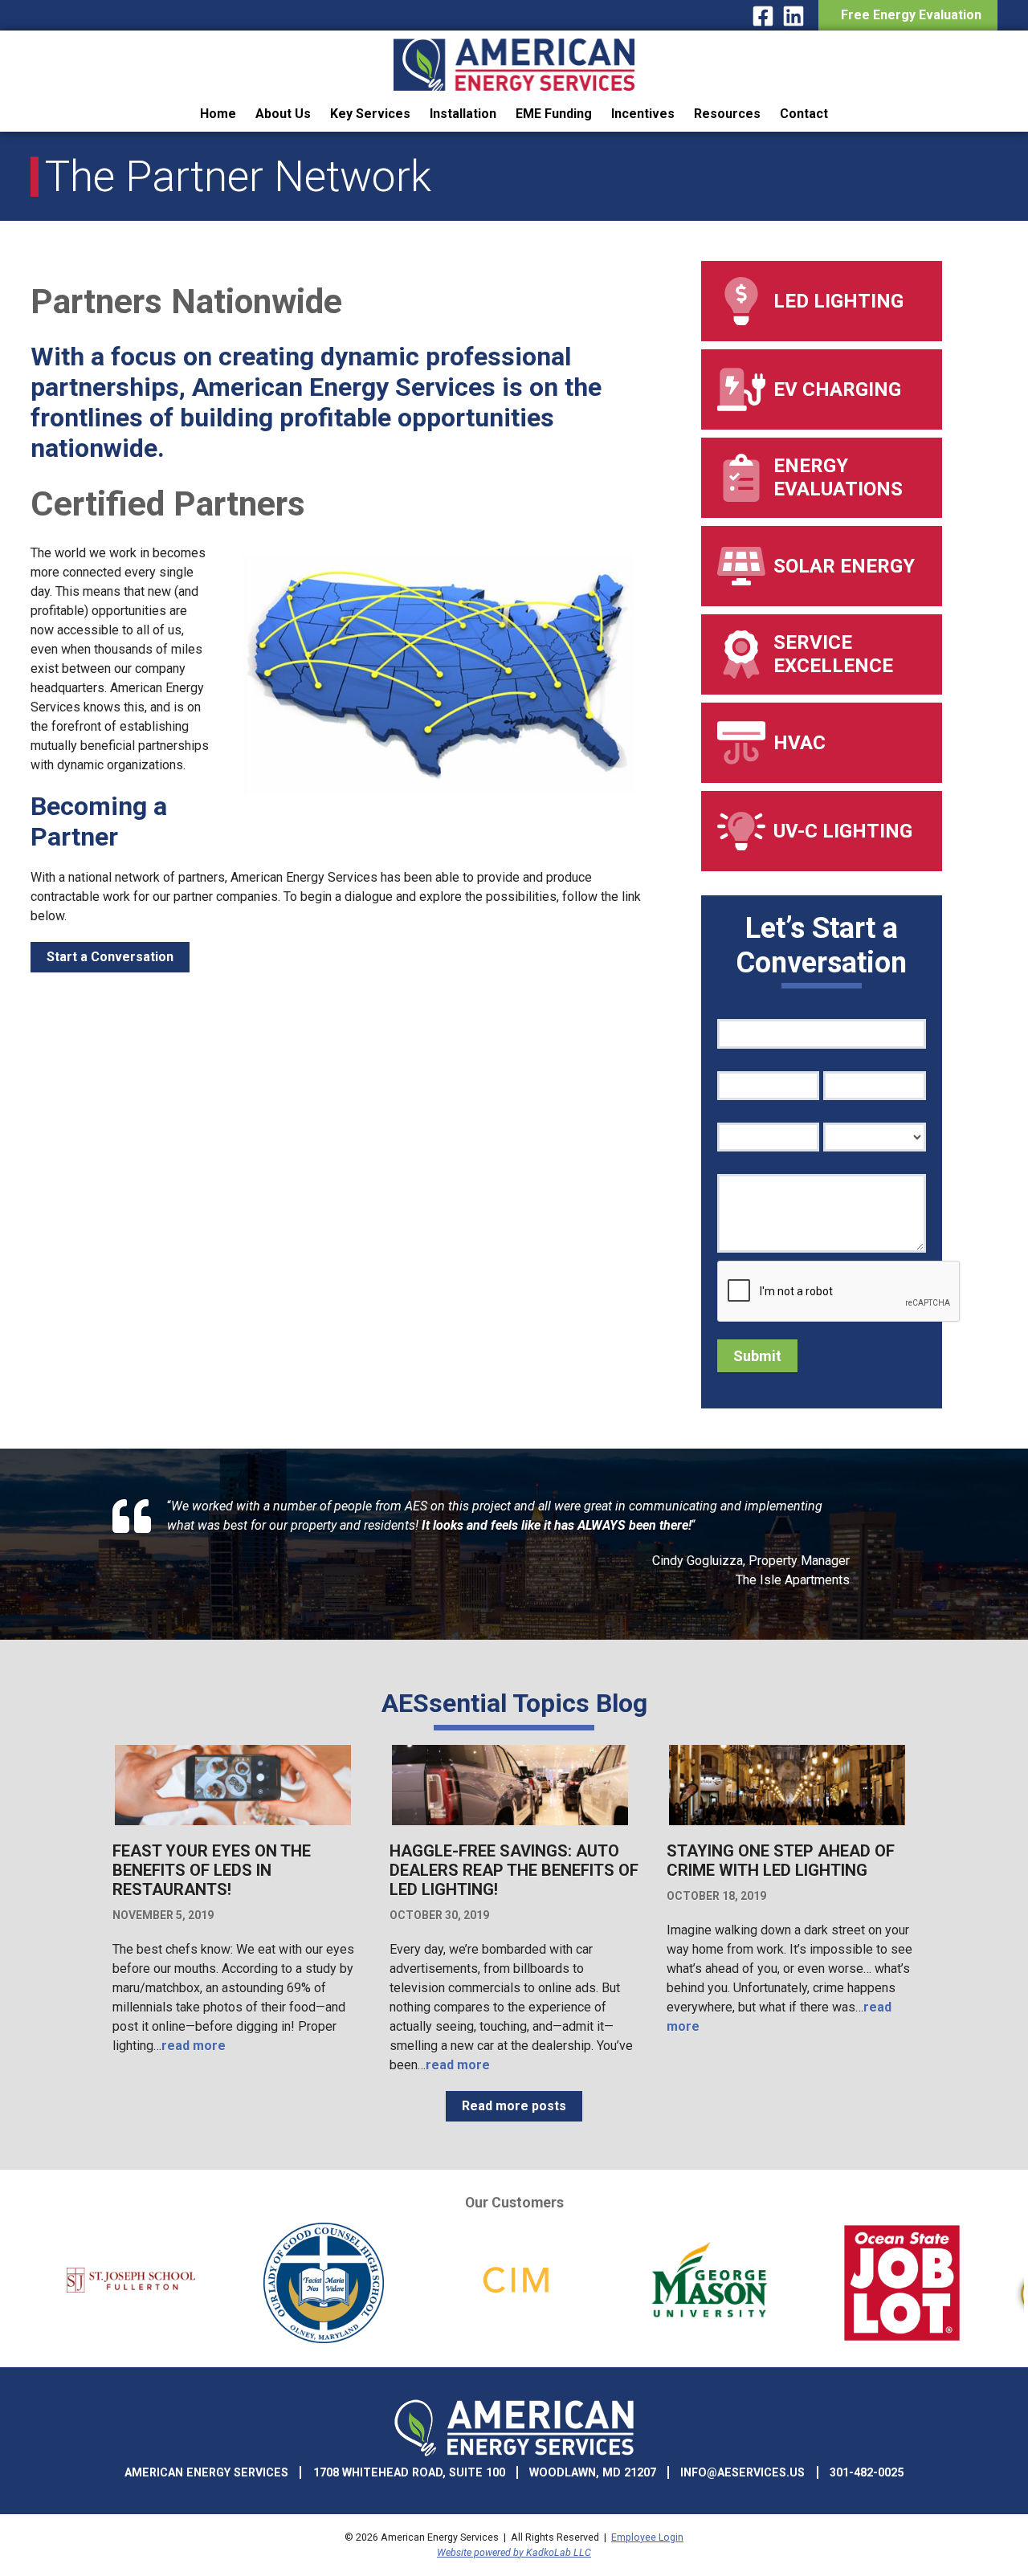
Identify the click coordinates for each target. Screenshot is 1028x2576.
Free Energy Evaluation (908, 15)
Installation (463, 114)
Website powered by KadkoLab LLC (514, 2552)
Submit (757, 1356)
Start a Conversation (110, 957)
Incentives (643, 114)
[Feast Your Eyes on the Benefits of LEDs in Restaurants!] (233, 1823)
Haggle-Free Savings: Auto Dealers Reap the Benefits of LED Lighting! (514, 1870)
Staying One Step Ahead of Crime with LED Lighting (781, 1861)
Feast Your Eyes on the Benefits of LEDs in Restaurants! (212, 1870)
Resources (727, 114)
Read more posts (514, 2106)
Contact (804, 114)
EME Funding (554, 114)
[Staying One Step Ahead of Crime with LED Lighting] (787, 1823)
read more (194, 2046)
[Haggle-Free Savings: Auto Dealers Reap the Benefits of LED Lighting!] (510, 1823)
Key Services (370, 114)
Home (218, 114)
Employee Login (647, 2537)
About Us (283, 114)
